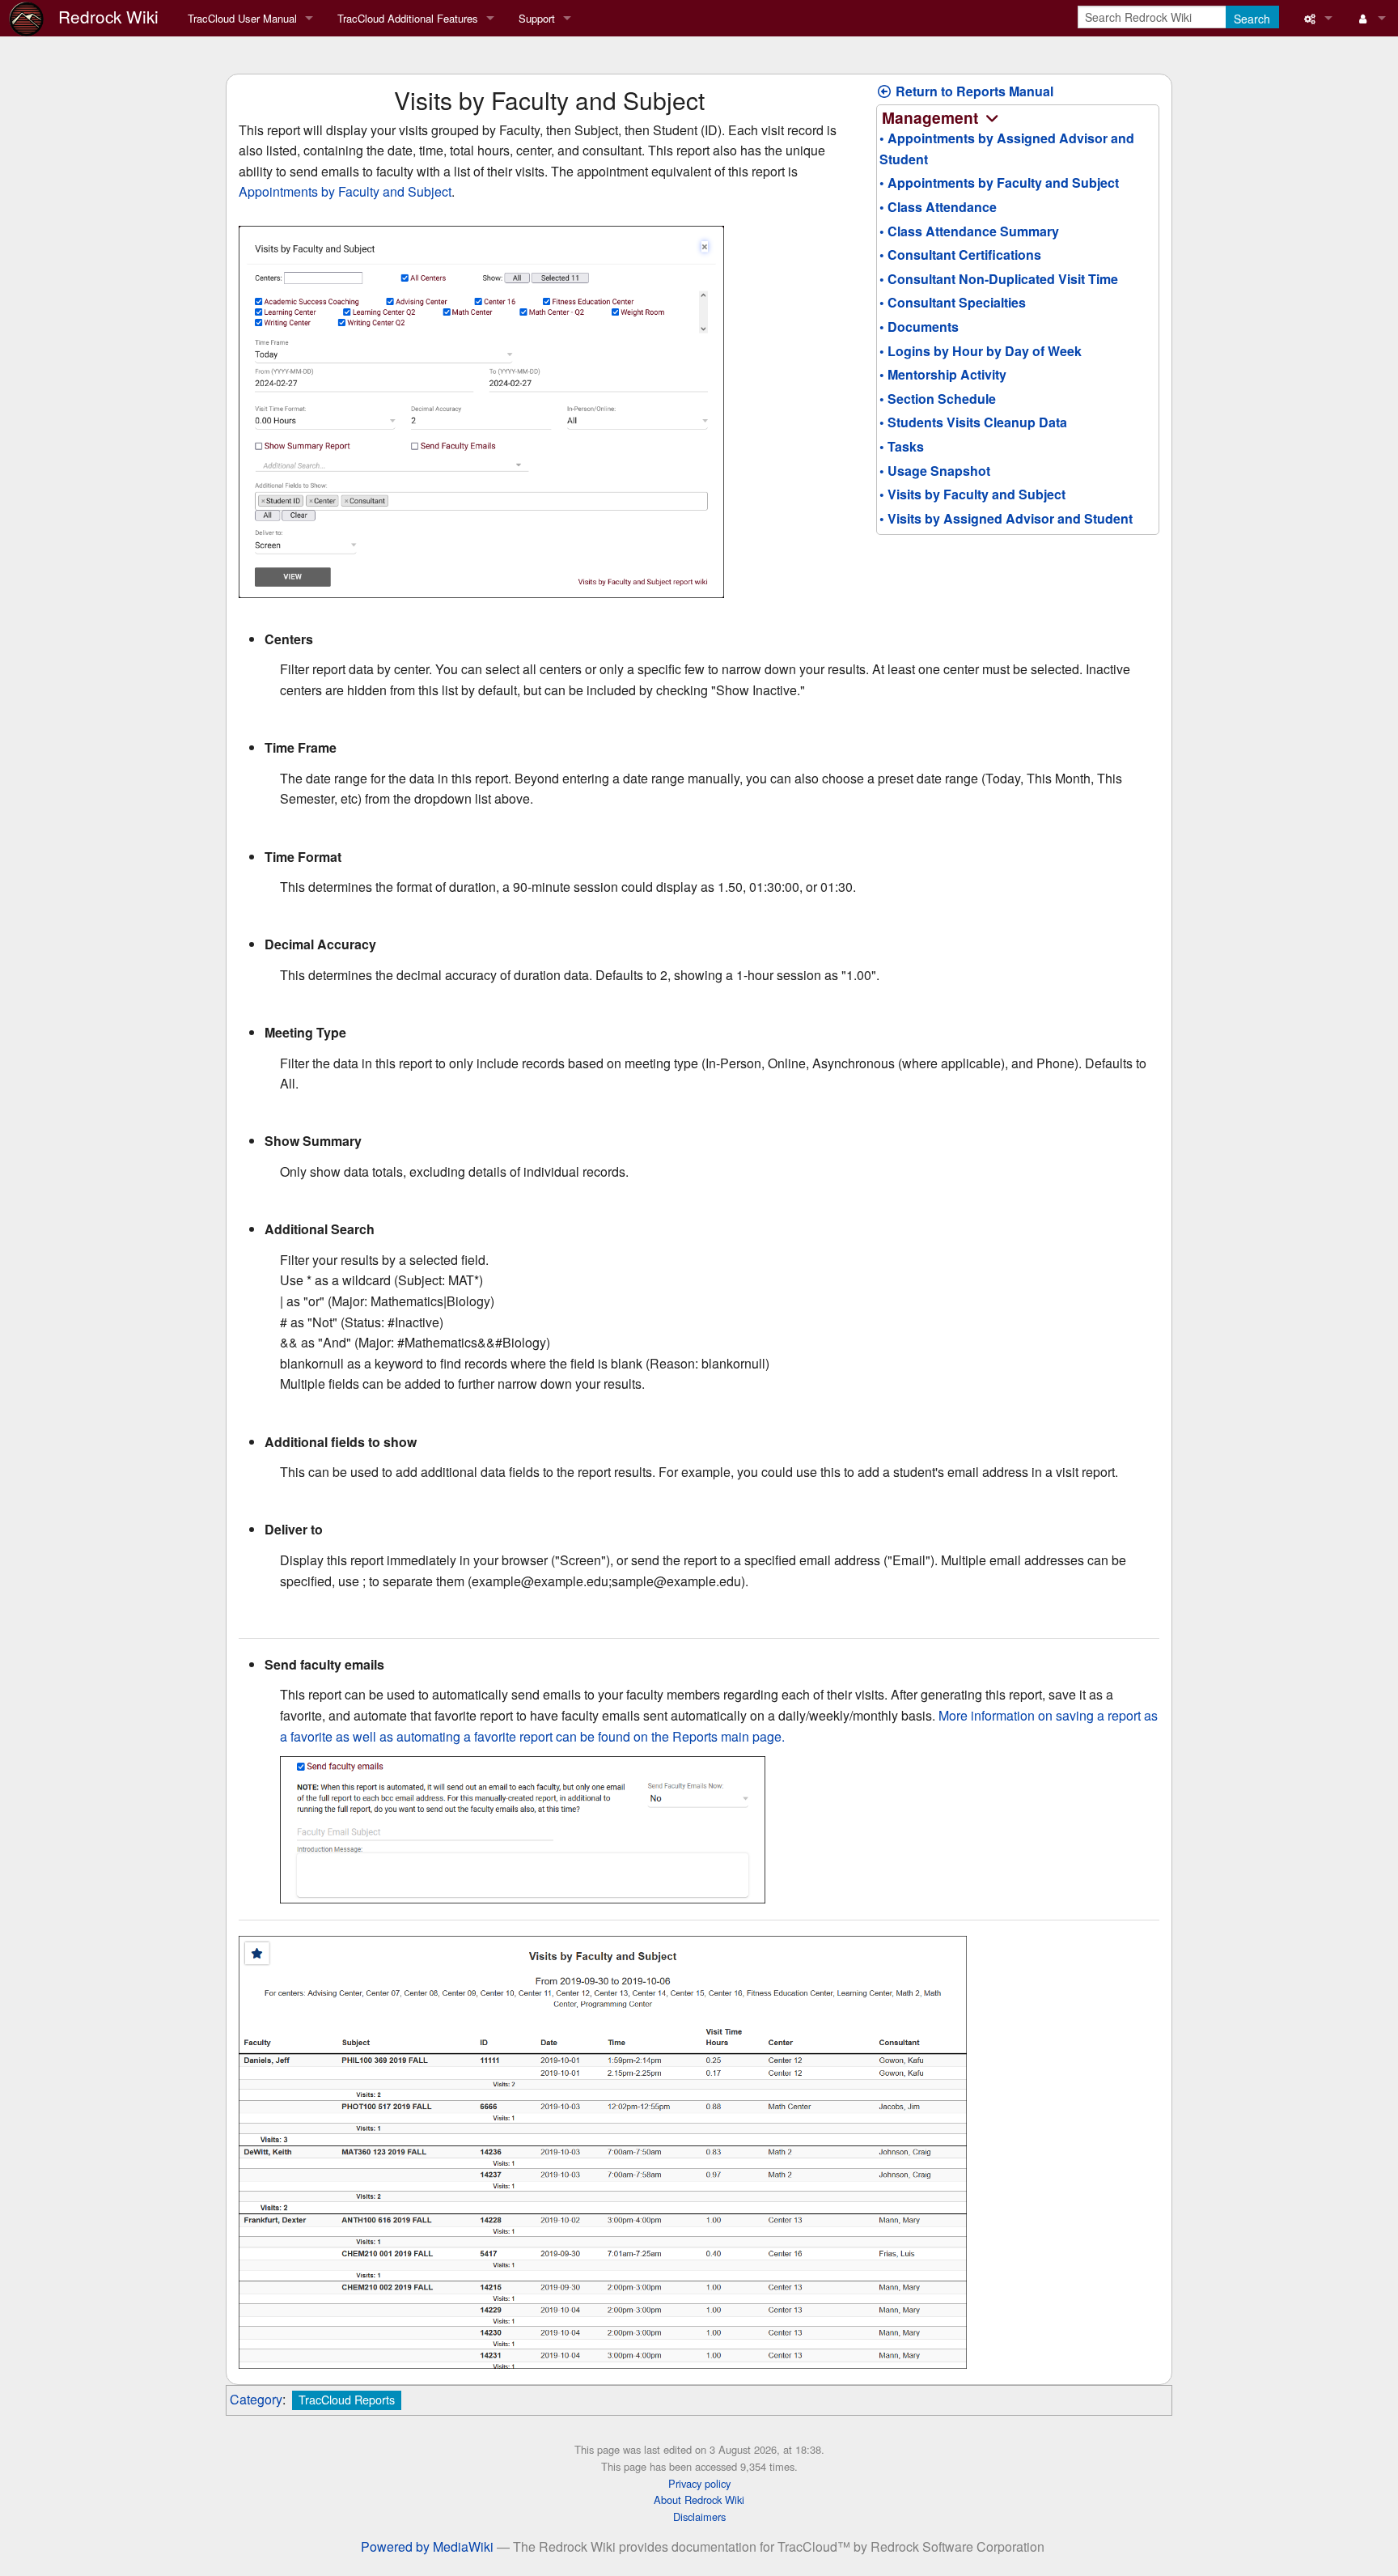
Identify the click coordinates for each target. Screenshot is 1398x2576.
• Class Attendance (938, 207)
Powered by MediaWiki (427, 2546)
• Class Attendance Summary (969, 231)
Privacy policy (699, 2483)
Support (537, 18)
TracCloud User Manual (242, 18)
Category (256, 2399)
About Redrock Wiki (699, 2500)
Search (1252, 19)
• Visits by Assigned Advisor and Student (1006, 518)
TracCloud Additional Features (408, 18)
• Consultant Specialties (953, 302)
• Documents (919, 327)
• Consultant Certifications (960, 255)
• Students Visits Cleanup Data (973, 422)
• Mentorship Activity (943, 374)
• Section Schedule (938, 399)
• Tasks (902, 446)
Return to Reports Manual (973, 91)
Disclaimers (699, 2517)
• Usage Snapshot (935, 471)
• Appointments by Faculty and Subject (999, 182)
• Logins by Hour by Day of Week (981, 351)
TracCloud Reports (347, 2399)
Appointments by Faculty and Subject (345, 191)
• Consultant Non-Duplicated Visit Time (999, 279)
